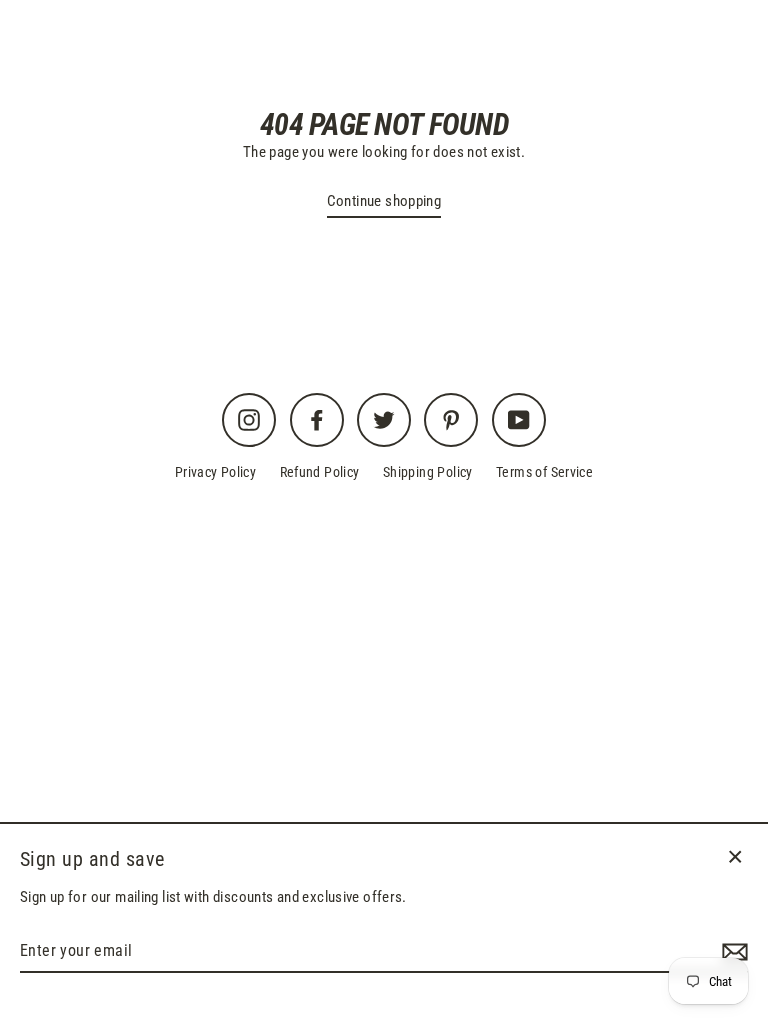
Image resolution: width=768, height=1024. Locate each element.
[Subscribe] (732, 952)
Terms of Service (544, 472)
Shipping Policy (428, 472)
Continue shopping (384, 201)
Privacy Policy (215, 472)
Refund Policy (320, 472)
